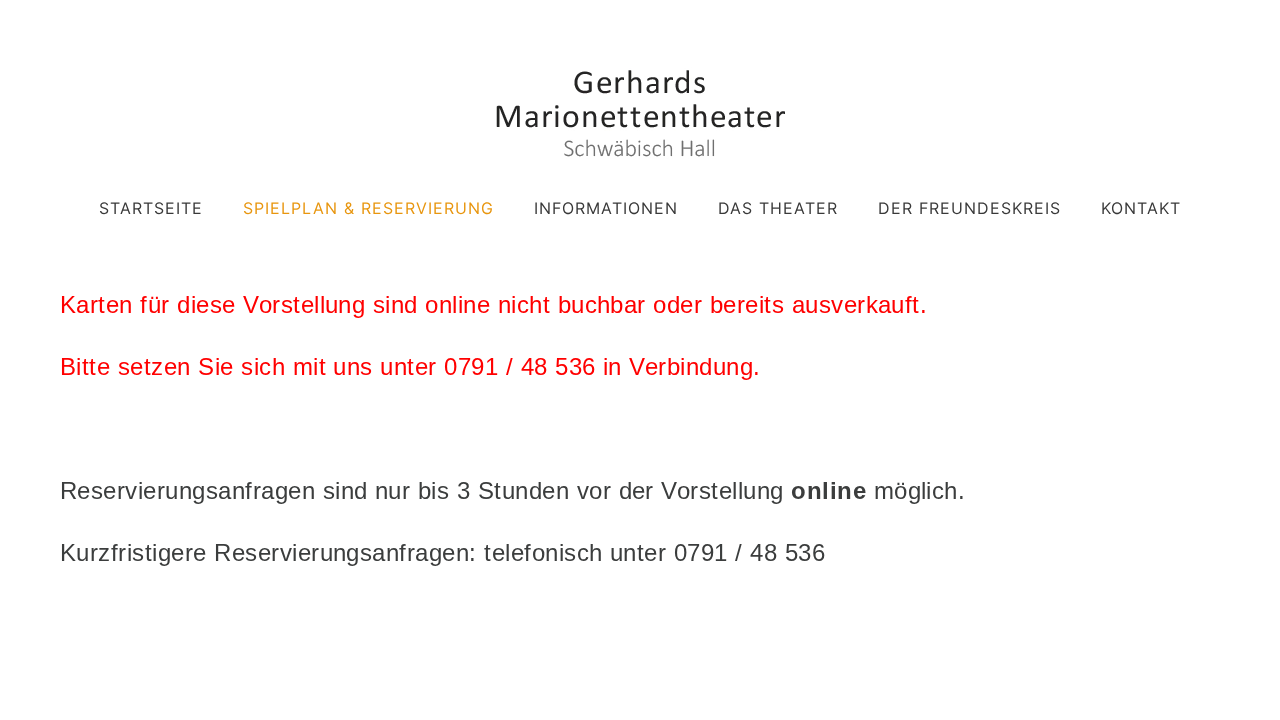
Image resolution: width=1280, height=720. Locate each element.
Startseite (151, 208)
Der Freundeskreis (969, 208)
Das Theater (778, 208)
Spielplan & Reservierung (368, 208)
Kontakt (1141, 208)
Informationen (606, 208)
